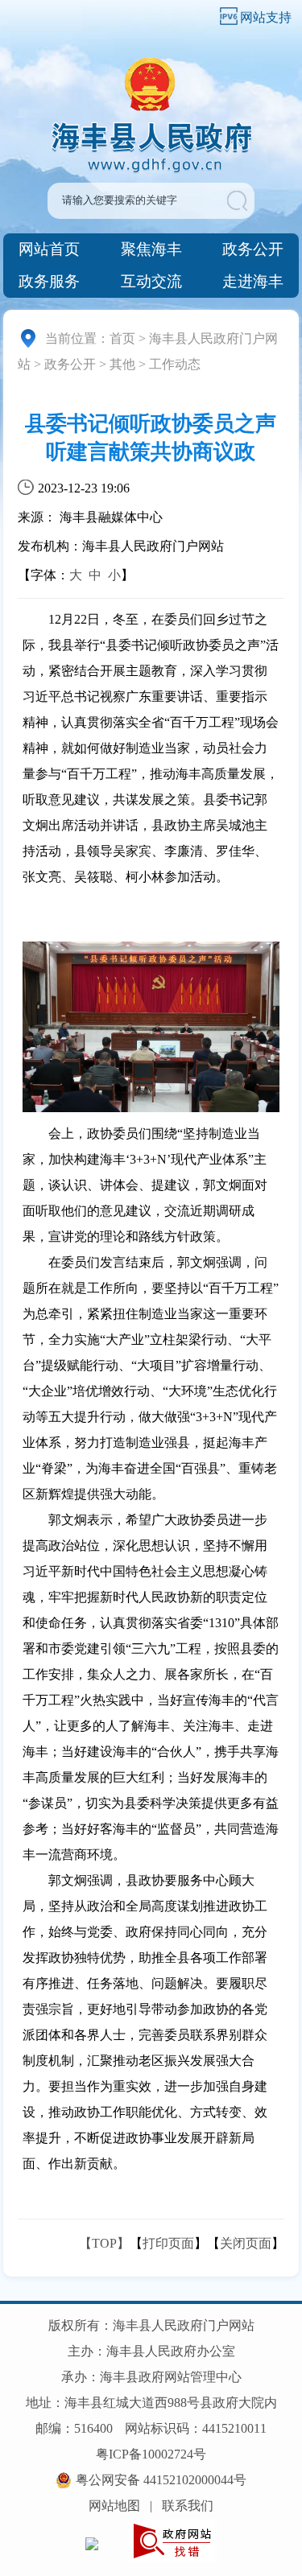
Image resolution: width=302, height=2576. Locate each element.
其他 (122, 364)
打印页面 (168, 2243)
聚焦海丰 (151, 249)
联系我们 (188, 2506)
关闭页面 (246, 2243)
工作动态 (175, 364)
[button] (240, 201)
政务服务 (49, 281)
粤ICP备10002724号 (151, 2454)
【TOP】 (104, 2243)
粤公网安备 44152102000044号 (161, 2480)
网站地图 (114, 2506)
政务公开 (253, 249)
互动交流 (151, 281)
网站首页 (49, 249)
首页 (122, 338)
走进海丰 (253, 281)
